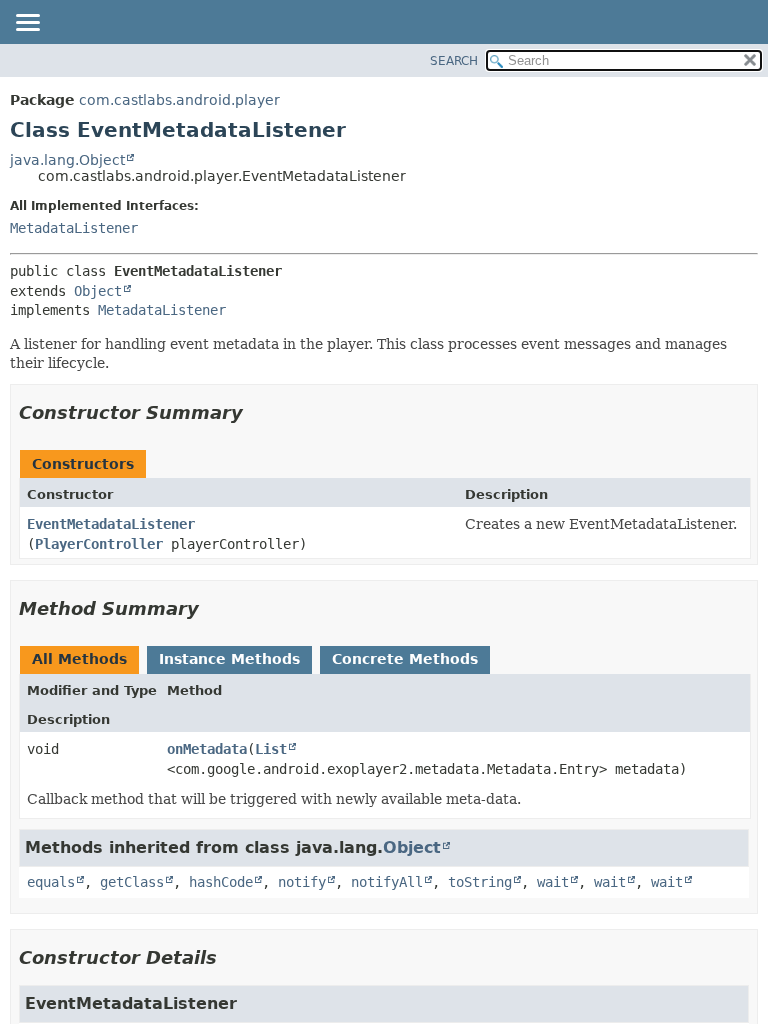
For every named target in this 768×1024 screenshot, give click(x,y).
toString (480, 882)
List (271, 749)
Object (98, 291)
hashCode (221, 882)
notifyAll (387, 882)
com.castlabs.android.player (179, 100)
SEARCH (454, 61)
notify (302, 882)
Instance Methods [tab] (229, 659)
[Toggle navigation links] (27, 24)
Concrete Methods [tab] (405, 659)
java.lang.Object (67, 160)
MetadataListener (74, 228)
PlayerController (99, 544)
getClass (132, 882)
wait (553, 882)
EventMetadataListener (111, 524)
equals (51, 882)
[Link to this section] (257, 412)
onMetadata (207, 749)
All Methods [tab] (79, 659)
